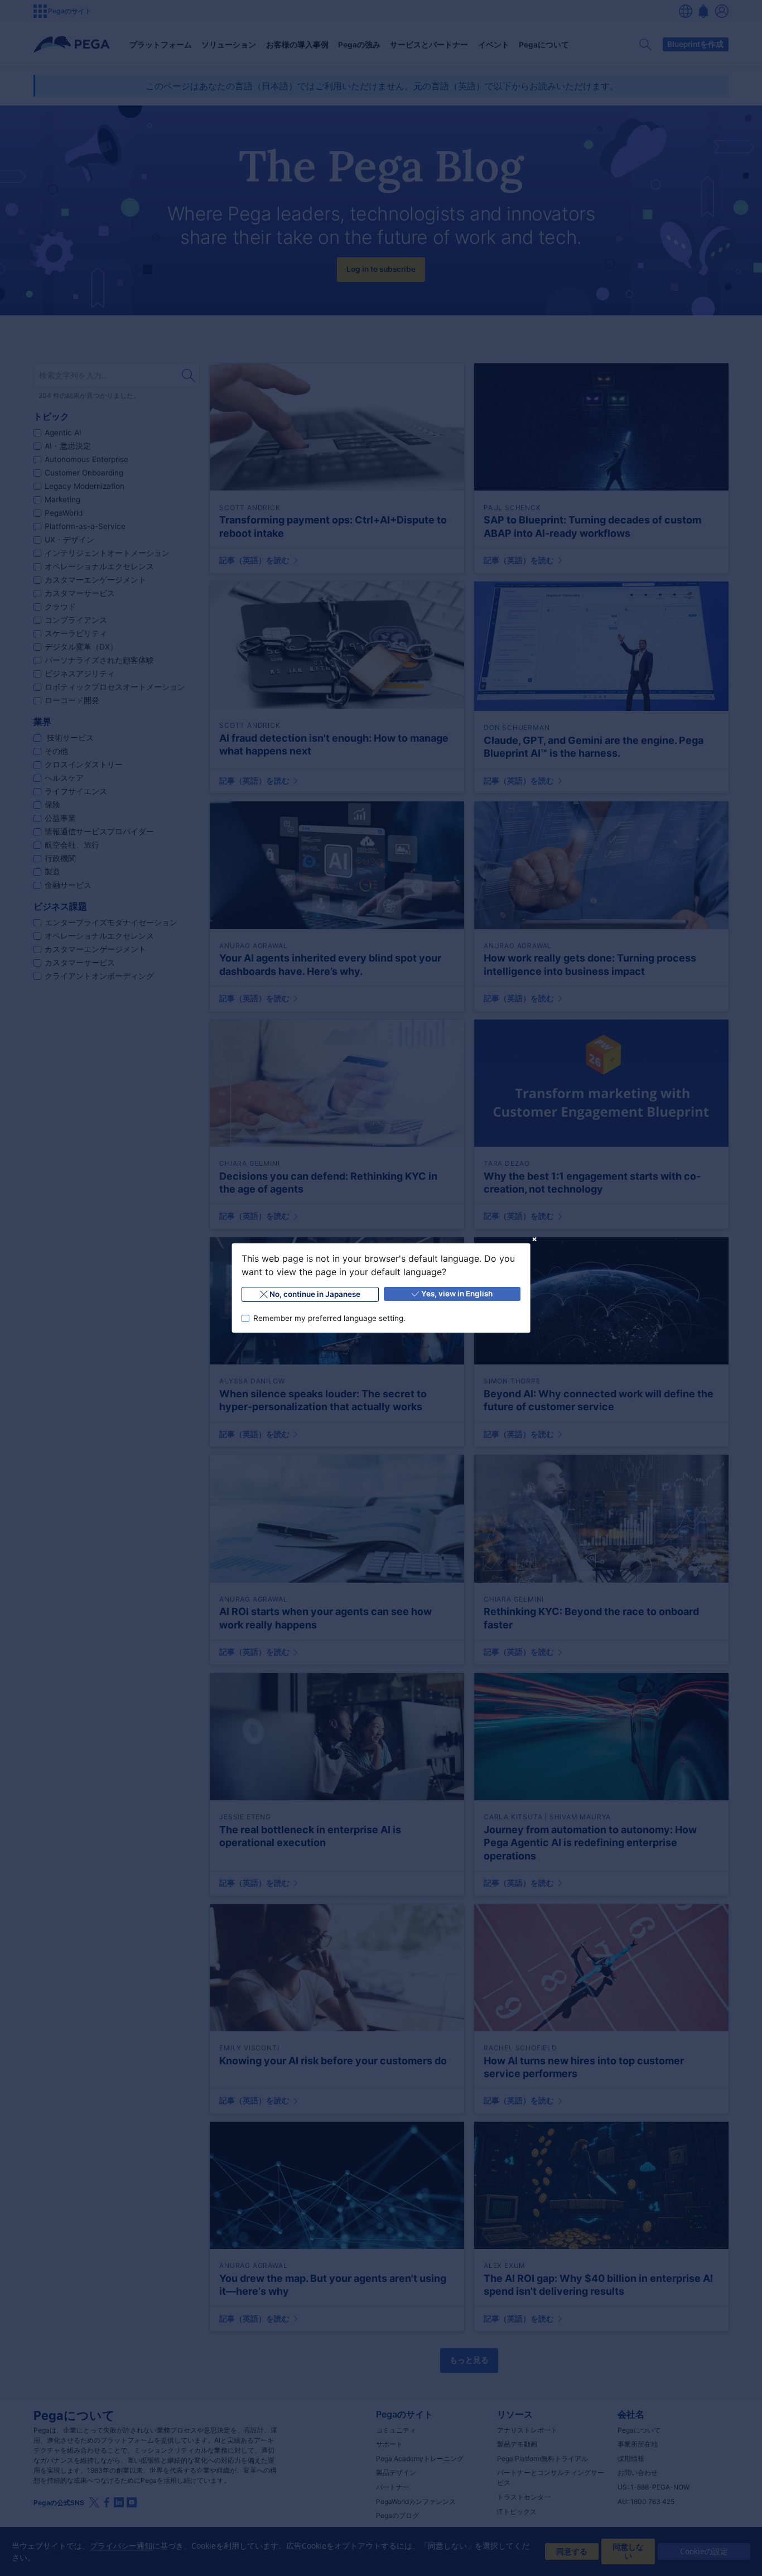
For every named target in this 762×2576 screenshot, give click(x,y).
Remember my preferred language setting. (329, 1318)
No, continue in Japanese (315, 1294)
